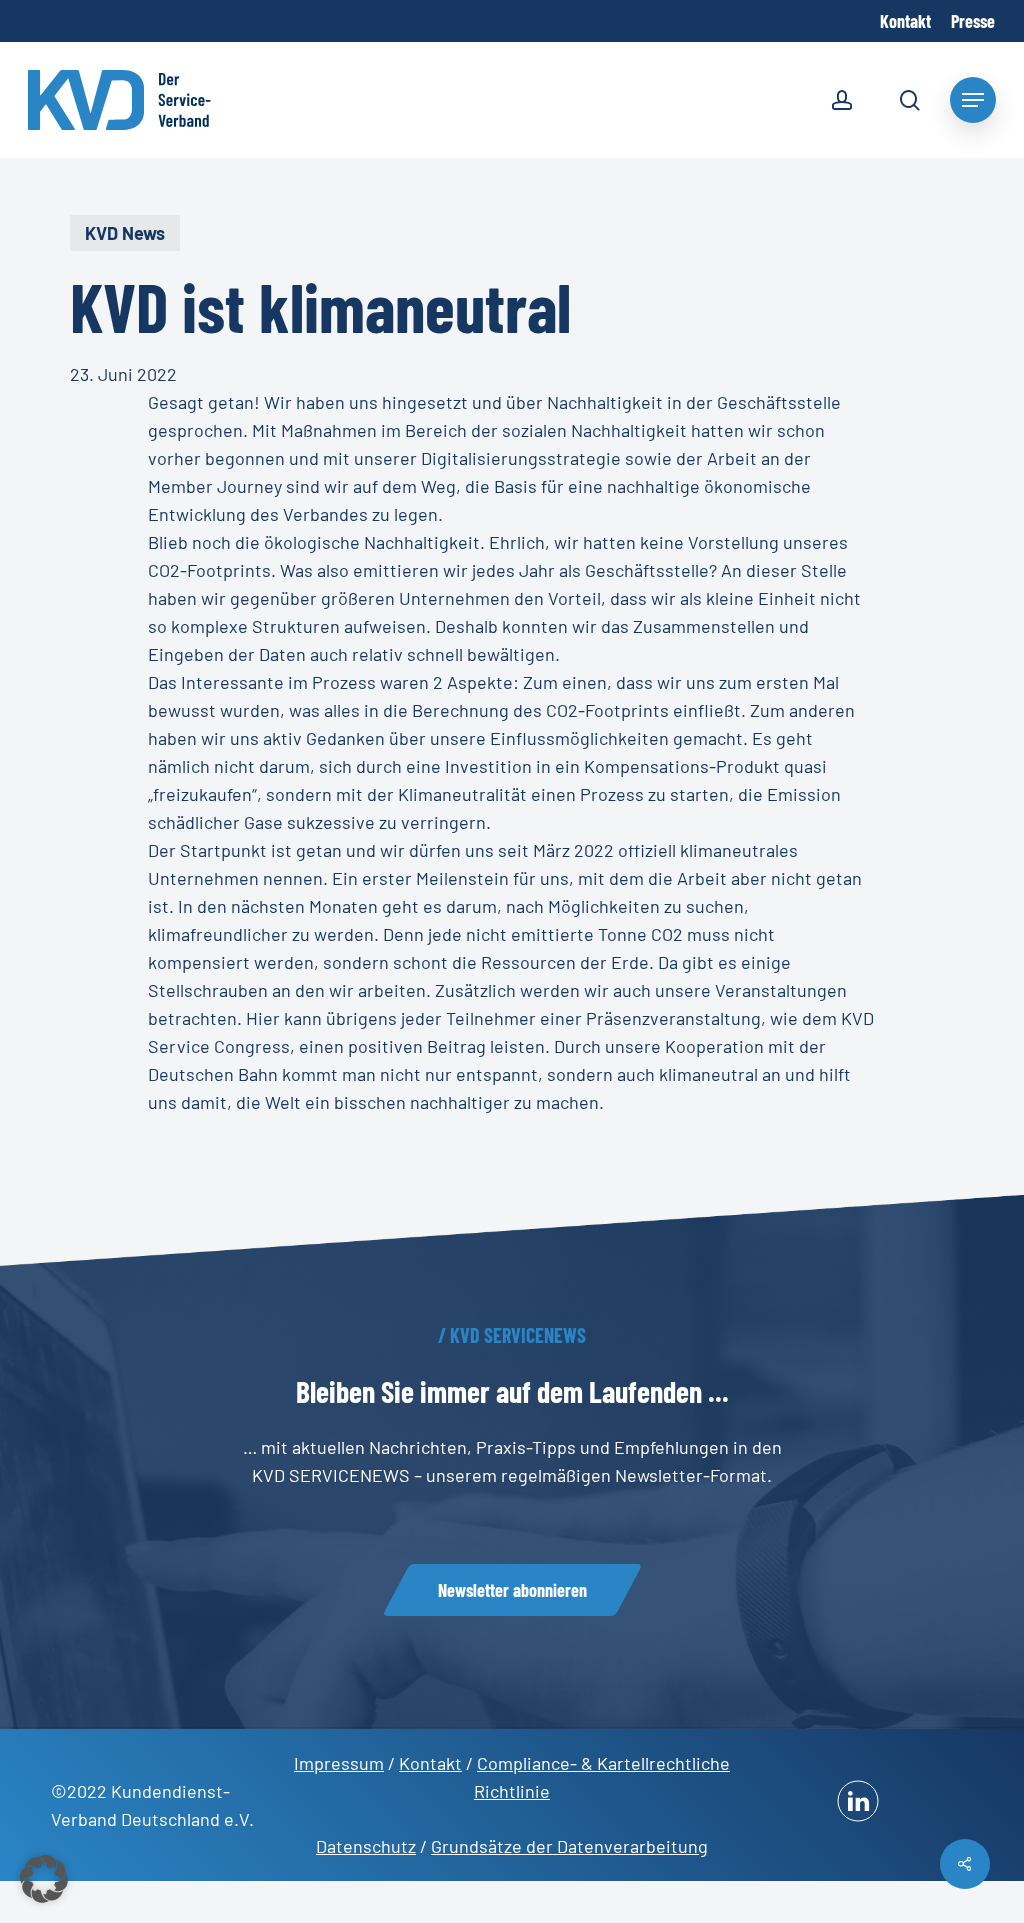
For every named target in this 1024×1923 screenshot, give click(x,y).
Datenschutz (366, 1846)
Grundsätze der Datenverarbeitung (569, 1846)
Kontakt (430, 1763)
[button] (512, 1590)
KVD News (125, 233)
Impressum (339, 1763)
